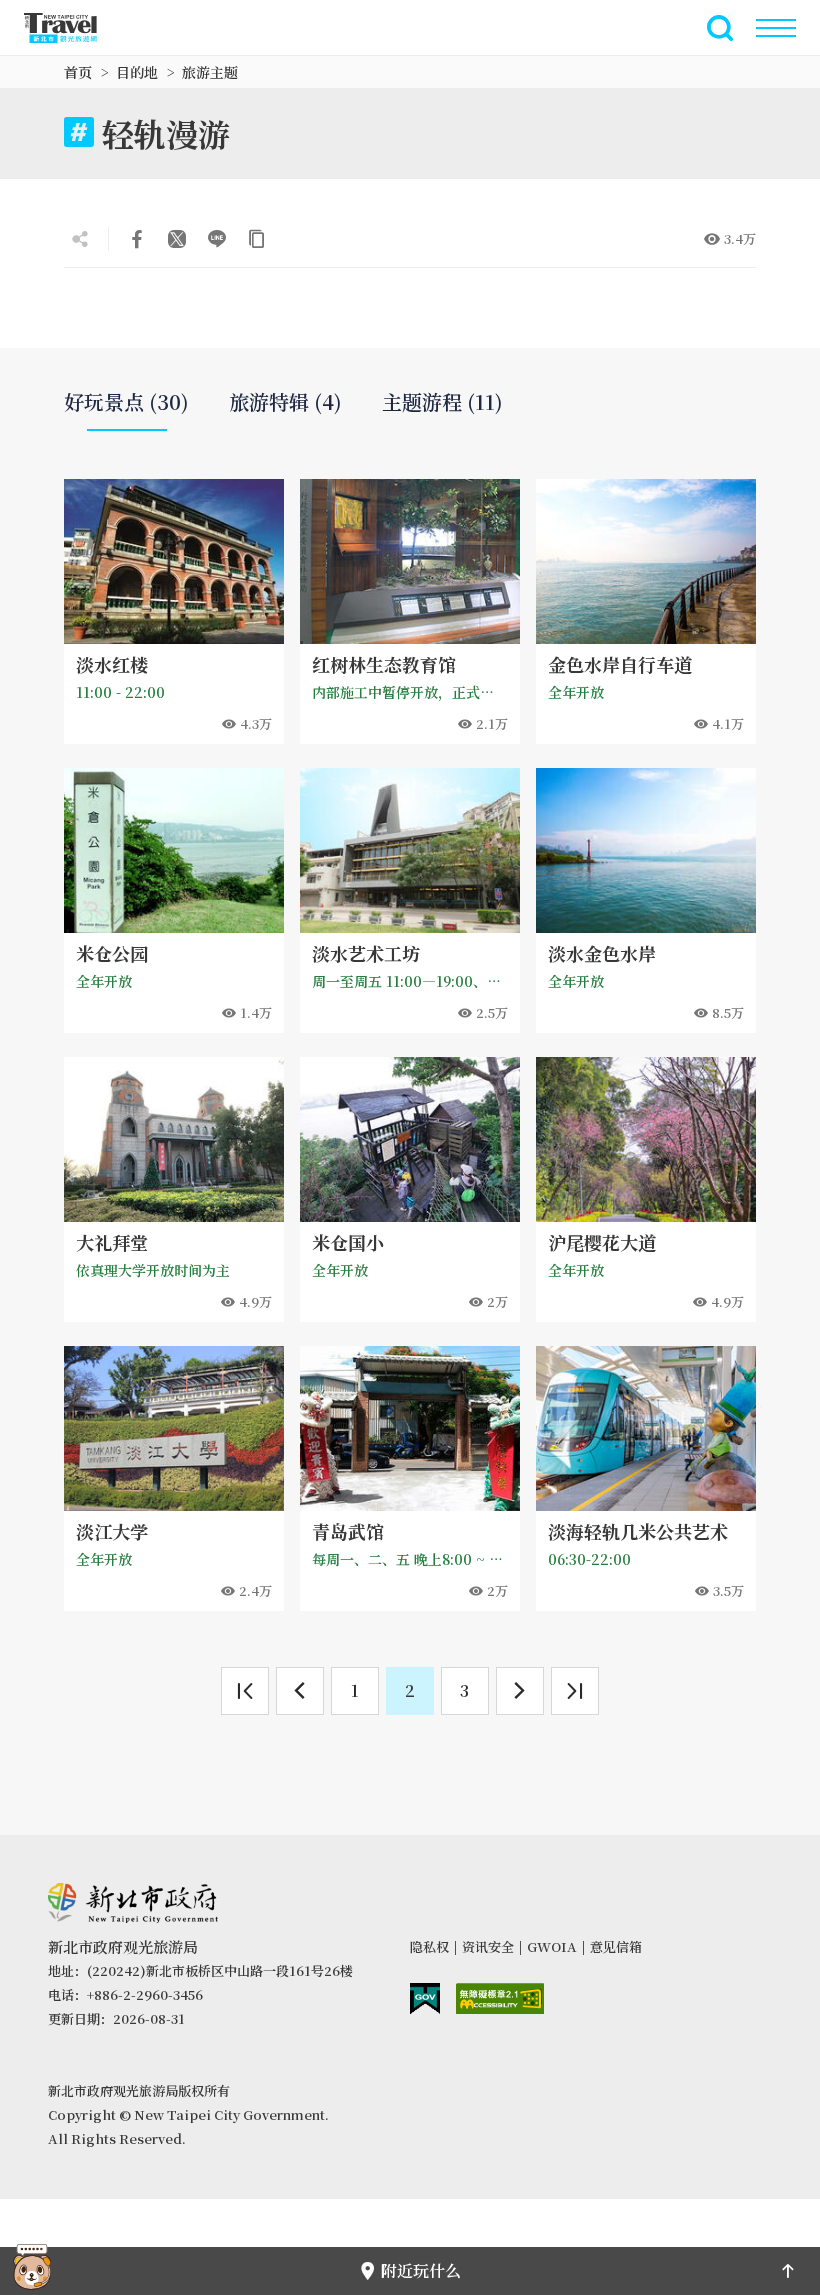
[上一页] (300, 1691)
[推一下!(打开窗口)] (177, 239)
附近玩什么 (421, 2270)
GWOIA (552, 1946)
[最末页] (575, 1691)
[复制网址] (257, 239)
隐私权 (429, 1946)
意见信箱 (616, 1946)
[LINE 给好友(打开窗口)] (217, 239)
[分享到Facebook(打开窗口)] (137, 239)
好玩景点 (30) (126, 402)
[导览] (776, 28)
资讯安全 (488, 1946)
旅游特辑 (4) (285, 402)
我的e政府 (425, 1998)
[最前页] (245, 1691)
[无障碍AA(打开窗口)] (500, 1998)
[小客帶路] (32, 2271)
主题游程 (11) (442, 402)
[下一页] (520, 1691)
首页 (78, 72)
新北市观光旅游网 (72, 28)
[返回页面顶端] (788, 2271)
